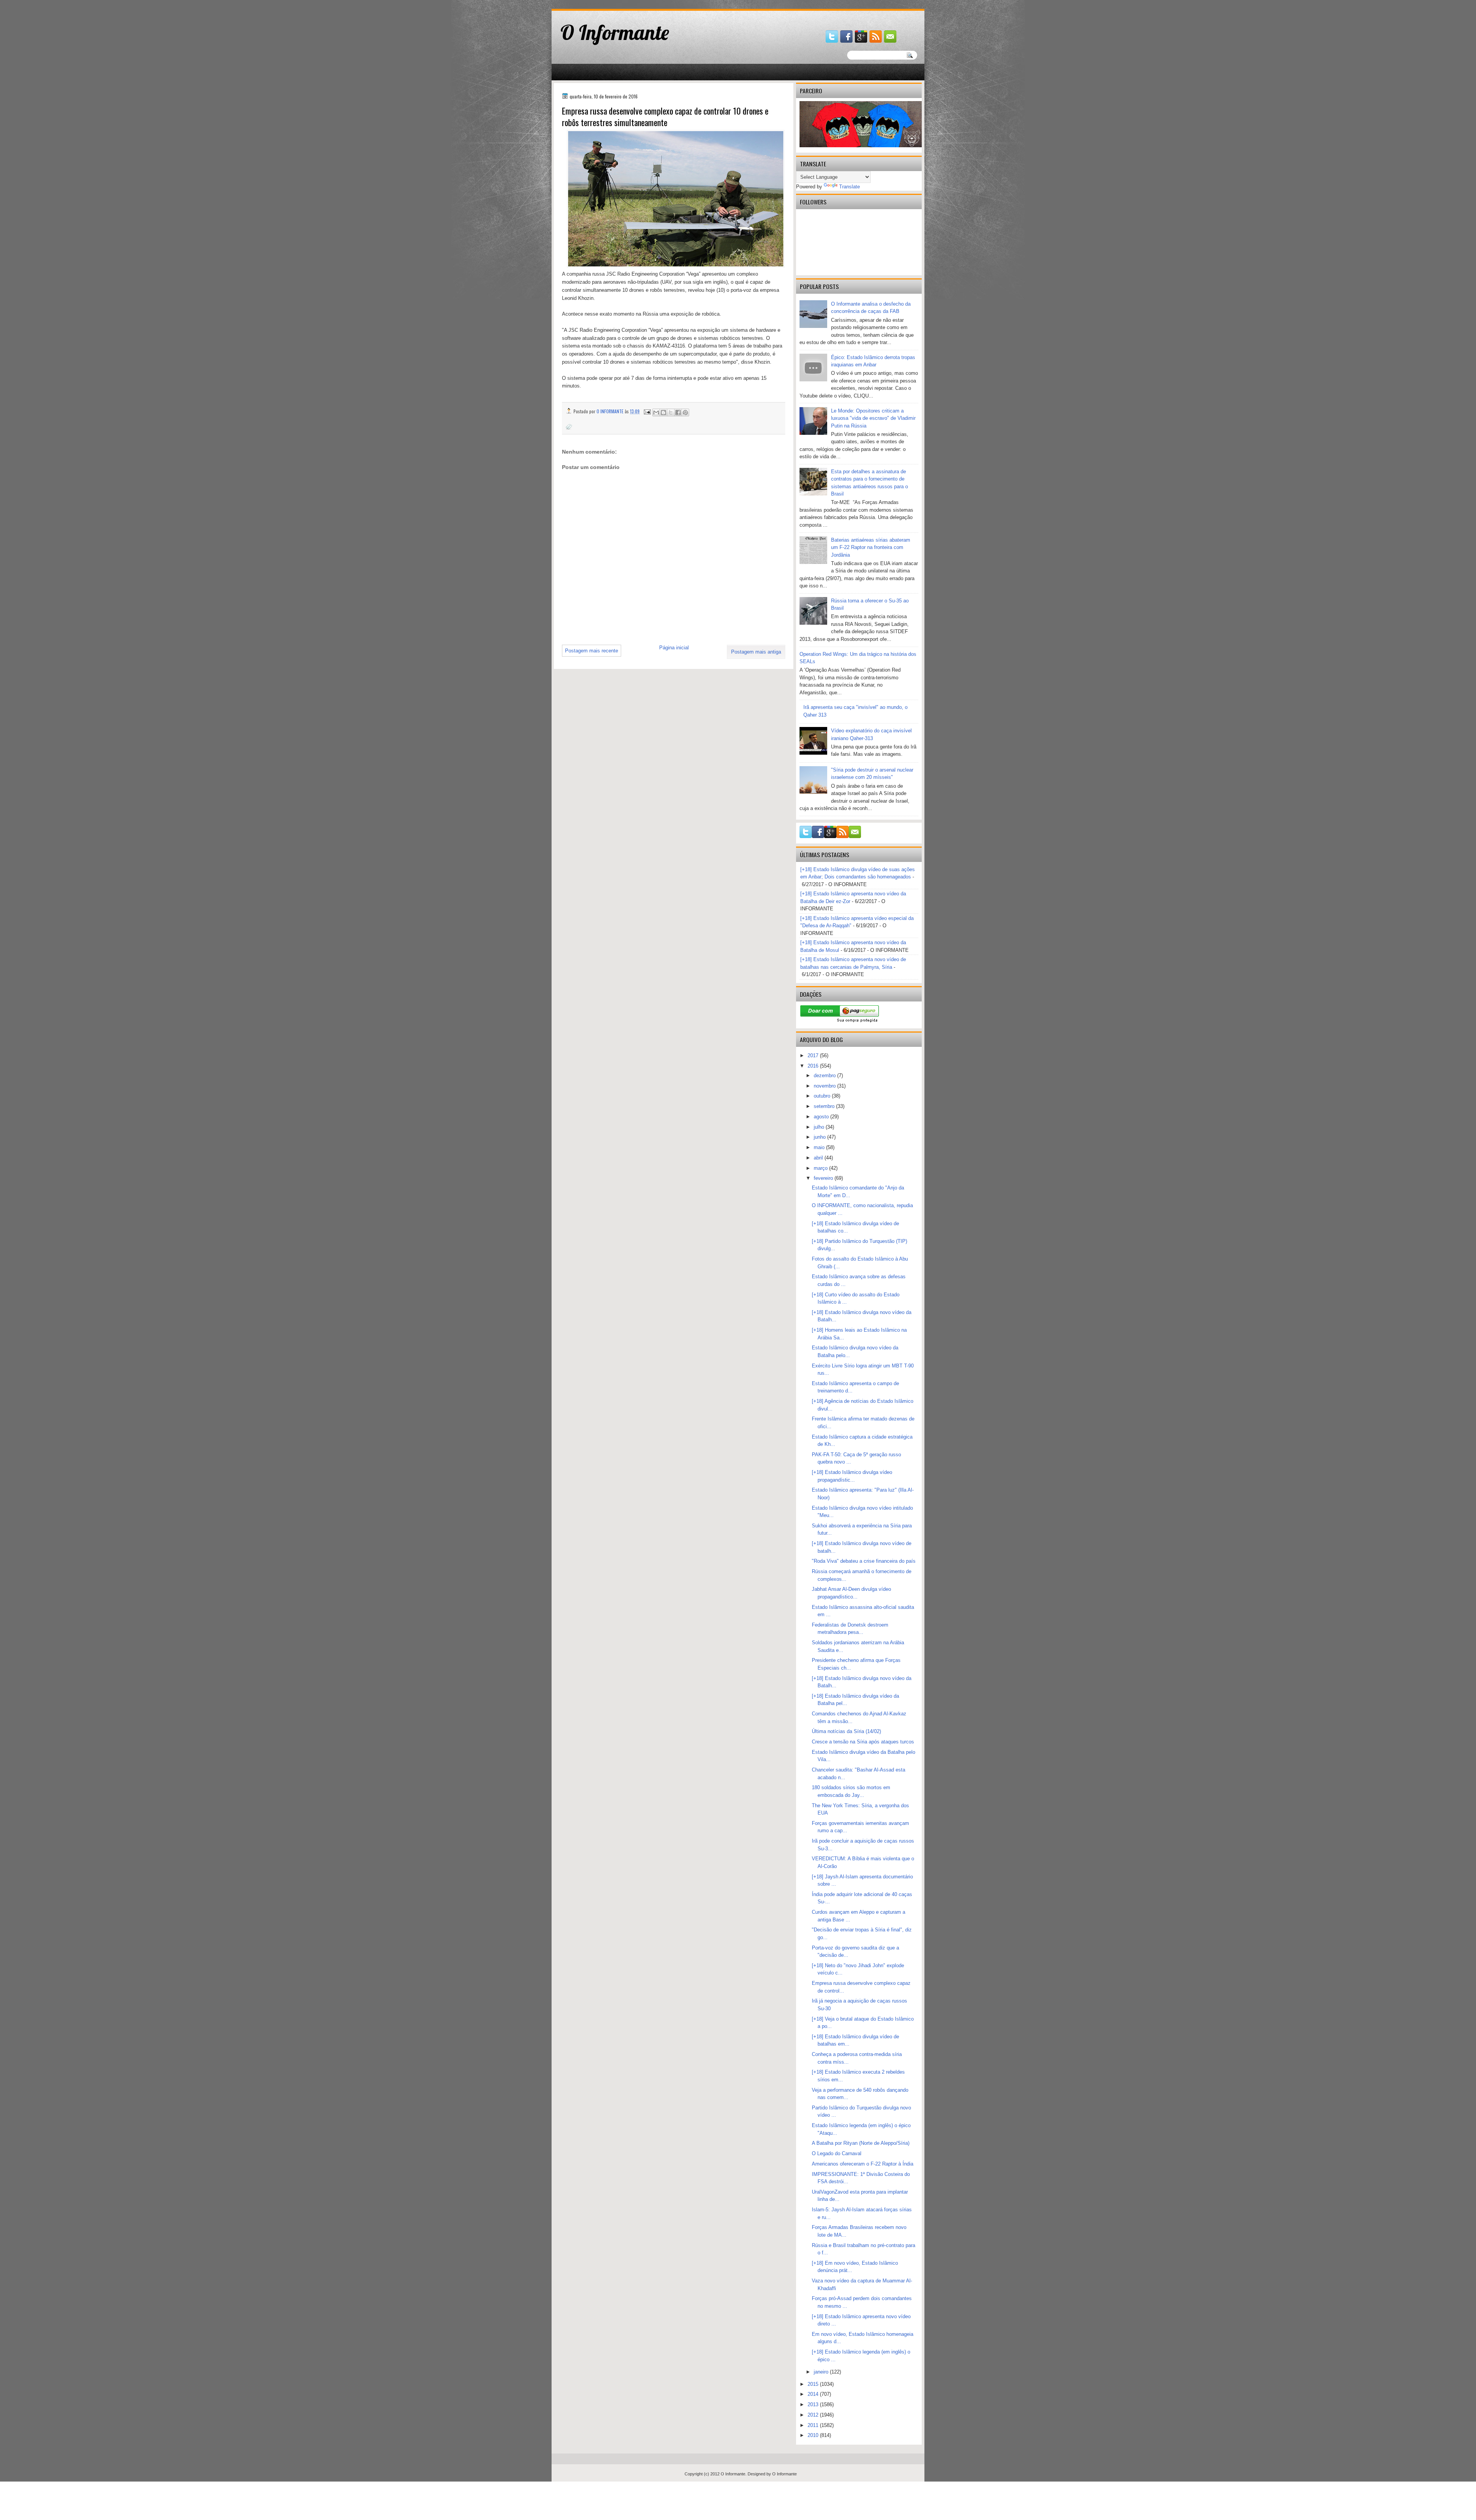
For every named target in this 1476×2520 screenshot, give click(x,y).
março (821, 1168)
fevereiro (824, 1178)
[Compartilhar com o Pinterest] (685, 413)
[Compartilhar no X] (671, 413)
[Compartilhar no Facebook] (678, 413)
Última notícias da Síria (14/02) (846, 1731)
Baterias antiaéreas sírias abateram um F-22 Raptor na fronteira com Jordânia (871, 547)
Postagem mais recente (592, 651)
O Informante (615, 32)
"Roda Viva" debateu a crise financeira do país (864, 1561)
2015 (814, 2384)
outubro (823, 1096)
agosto (822, 1117)
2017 (814, 1055)
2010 (814, 2435)
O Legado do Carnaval (837, 2153)
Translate (849, 187)
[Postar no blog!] (663, 413)
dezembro (825, 1075)
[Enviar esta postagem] (647, 411)
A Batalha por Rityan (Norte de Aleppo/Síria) (861, 2143)
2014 (814, 2394)
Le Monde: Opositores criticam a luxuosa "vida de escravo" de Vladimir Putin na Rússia (873, 418)
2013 (814, 2404)
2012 (814, 2415)
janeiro (822, 2372)
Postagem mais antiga (756, 652)
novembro (825, 1086)
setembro (825, 1106)
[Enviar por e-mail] (656, 413)
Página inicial (674, 648)
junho (820, 1137)
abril (819, 1158)
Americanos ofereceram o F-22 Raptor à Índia (863, 2164)
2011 (814, 2425)
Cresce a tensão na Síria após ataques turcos (863, 1742)
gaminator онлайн (588, 3)
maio (820, 1147)
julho (820, 1127)
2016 (814, 1066)
